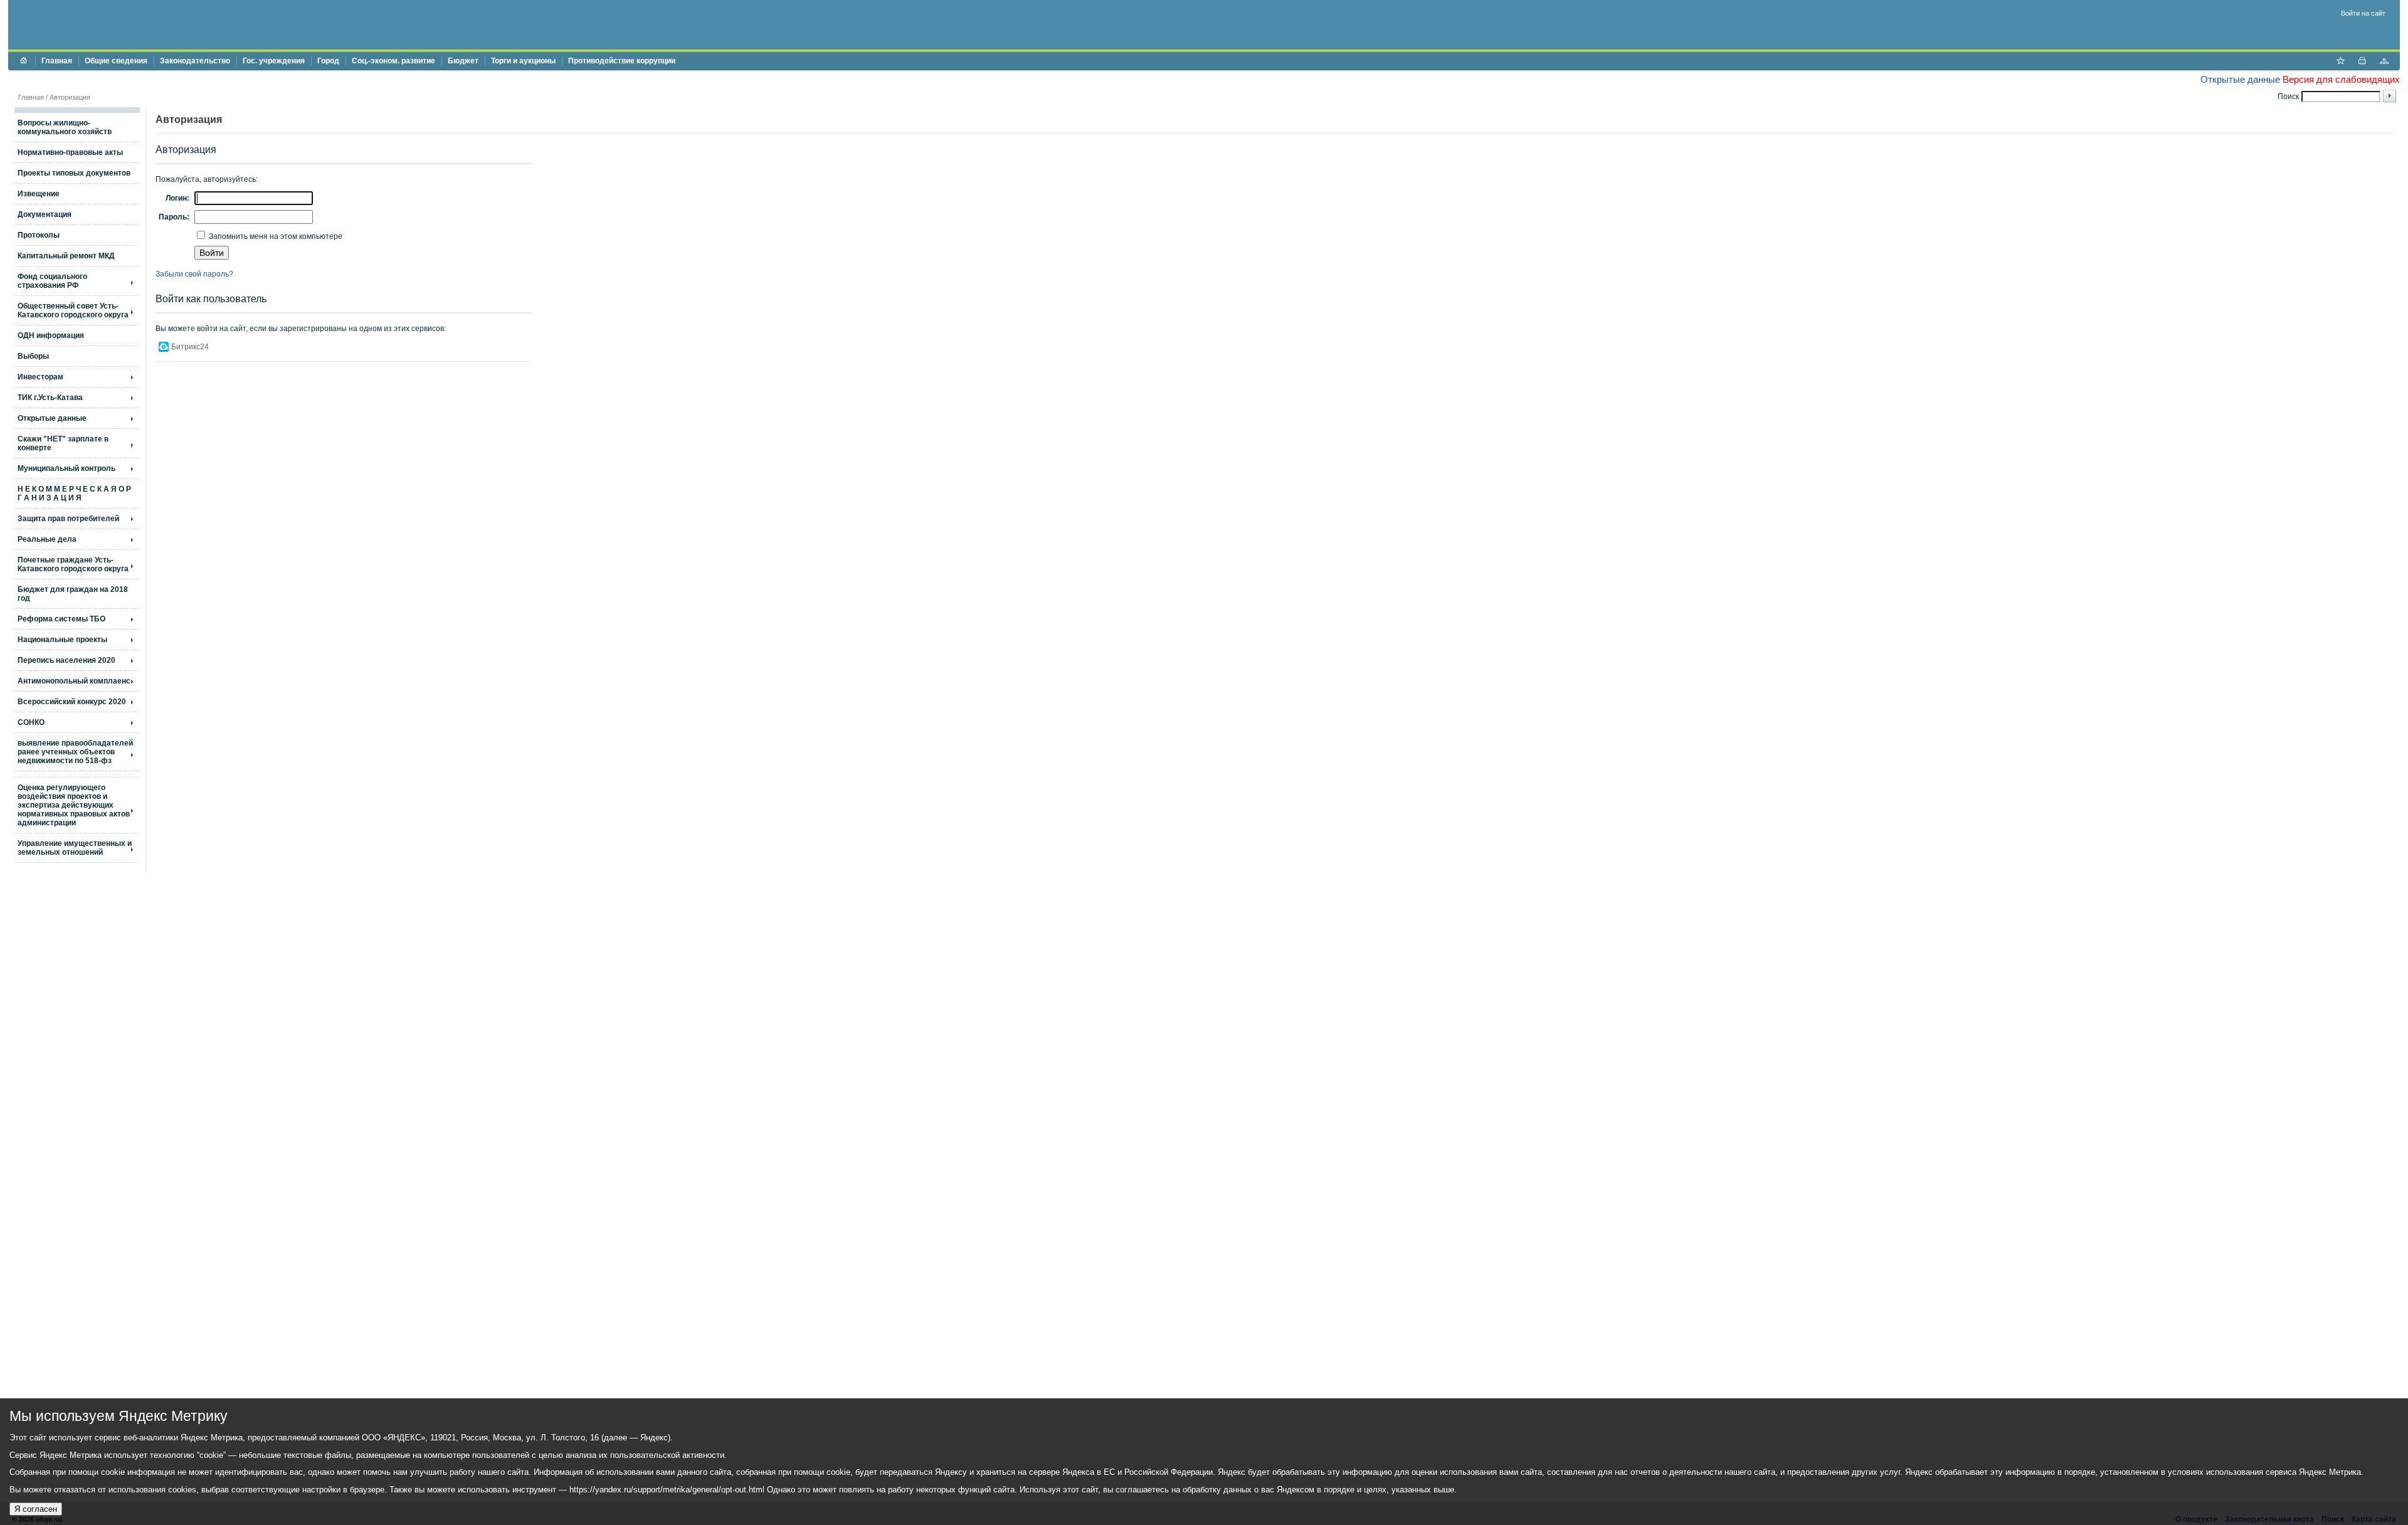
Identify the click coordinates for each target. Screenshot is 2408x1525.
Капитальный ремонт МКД (66, 256)
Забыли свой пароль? (194, 274)
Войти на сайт (2363, 13)
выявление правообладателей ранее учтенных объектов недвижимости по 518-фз (75, 752)
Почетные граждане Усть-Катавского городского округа (73, 564)
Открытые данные (2240, 79)
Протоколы (39, 235)
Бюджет (463, 61)
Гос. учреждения (274, 61)
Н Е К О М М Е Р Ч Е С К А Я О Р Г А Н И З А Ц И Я (74, 493)
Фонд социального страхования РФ (52, 281)
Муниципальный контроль (66, 468)
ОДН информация (51, 335)
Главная (57, 61)
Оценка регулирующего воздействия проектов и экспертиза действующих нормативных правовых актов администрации (74, 805)
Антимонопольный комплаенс (74, 681)
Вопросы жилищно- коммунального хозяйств (65, 127)
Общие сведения (116, 61)
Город (328, 61)
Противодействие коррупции (622, 61)
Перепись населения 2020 (66, 660)
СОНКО (31, 722)
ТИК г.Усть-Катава (50, 398)
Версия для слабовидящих (2341, 79)
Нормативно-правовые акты (70, 152)
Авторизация (70, 97)
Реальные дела (47, 539)
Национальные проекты (62, 640)
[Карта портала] (2384, 62)
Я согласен (36, 1509)
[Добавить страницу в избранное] (2340, 62)
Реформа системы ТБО (61, 619)
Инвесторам (40, 377)
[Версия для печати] (2362, 62)
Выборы (33, 356)
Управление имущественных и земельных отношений (75, 848)
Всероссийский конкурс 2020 (72, 702)
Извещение (39, 194)
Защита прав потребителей (68, 519)
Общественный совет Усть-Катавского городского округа (73, 310)
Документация (45, 214)
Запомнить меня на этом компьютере (275, 236)
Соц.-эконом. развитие (393, 61)
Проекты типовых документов (74, 173)
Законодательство (195, 61)
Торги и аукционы (523, 61)
